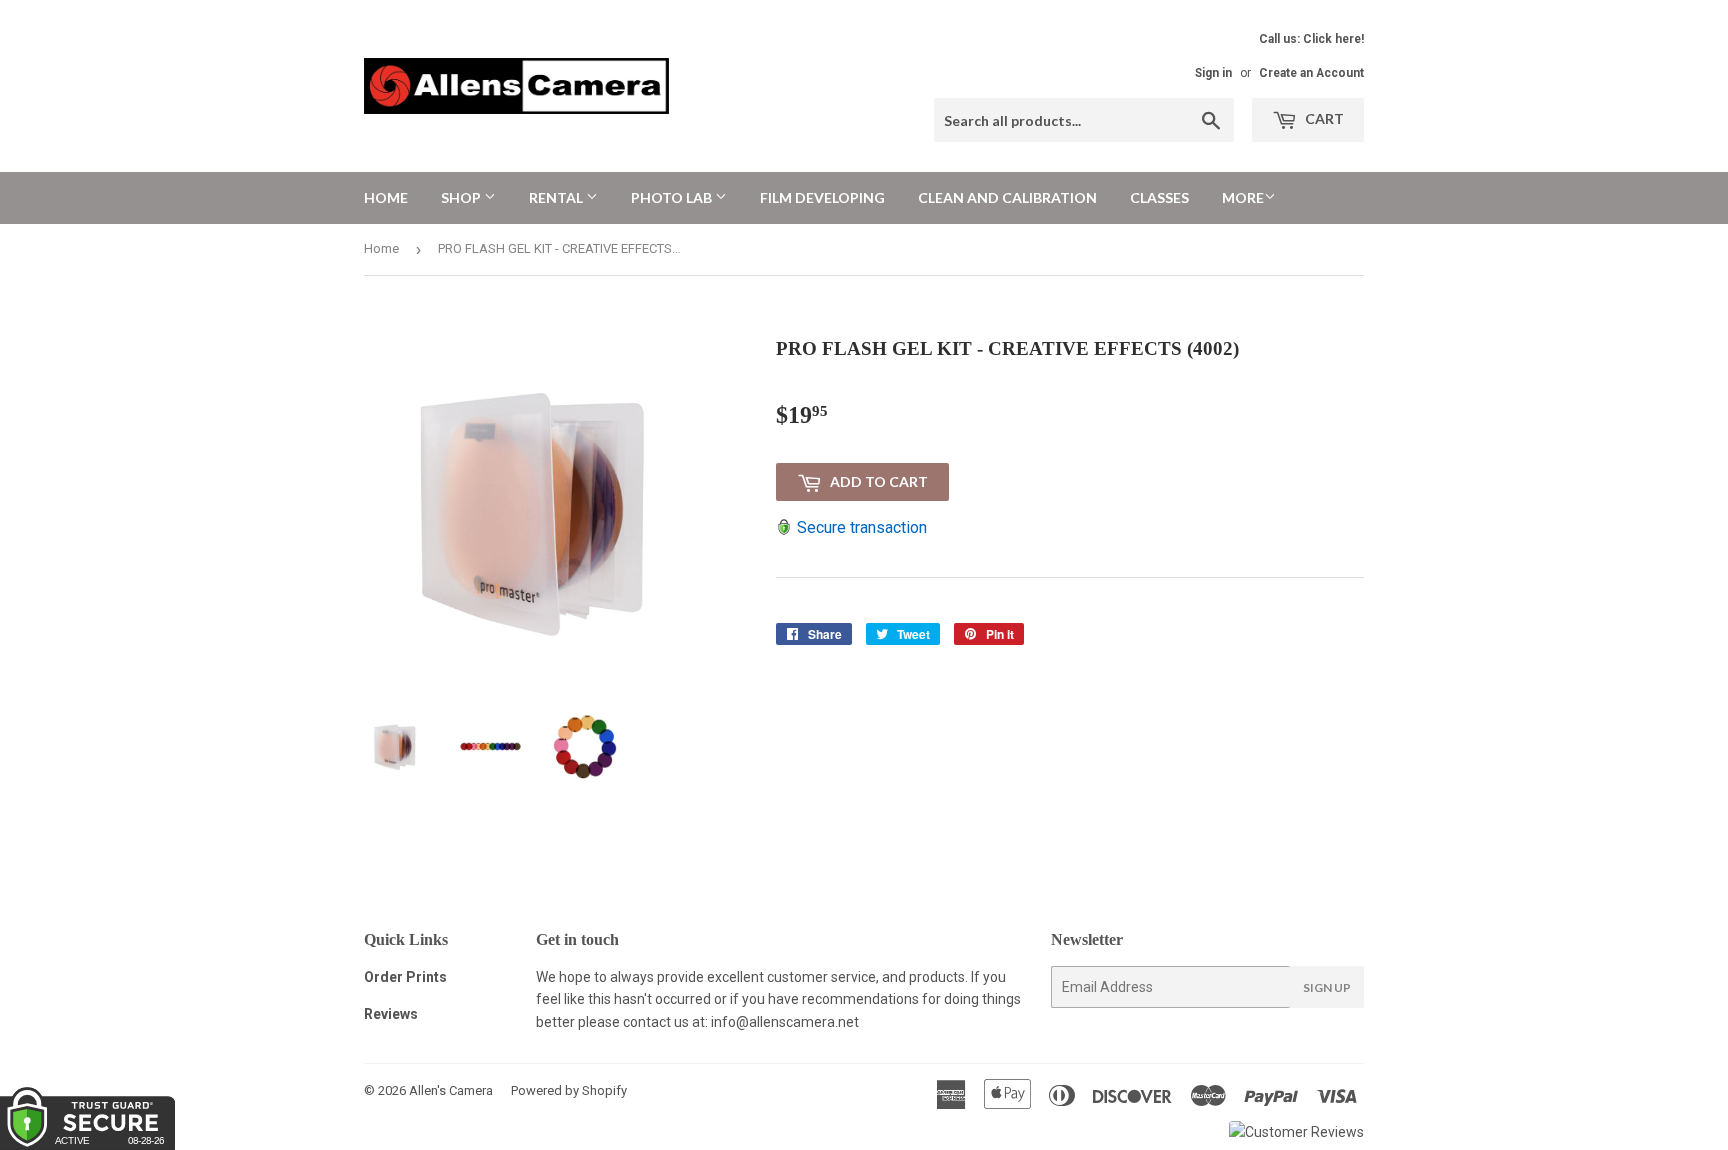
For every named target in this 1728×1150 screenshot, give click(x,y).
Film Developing (822, 197)
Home (386, 197)
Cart (1323, 118)
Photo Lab (673, 197)
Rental (557, 197)
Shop (462, 197)
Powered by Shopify (569, 1090)
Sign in (1213, 73)
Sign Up (1327, 987)
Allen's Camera (451, 1090)
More (1243, 197)
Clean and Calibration (1007, 197)
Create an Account (1311, 73)
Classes (1159, 197)
